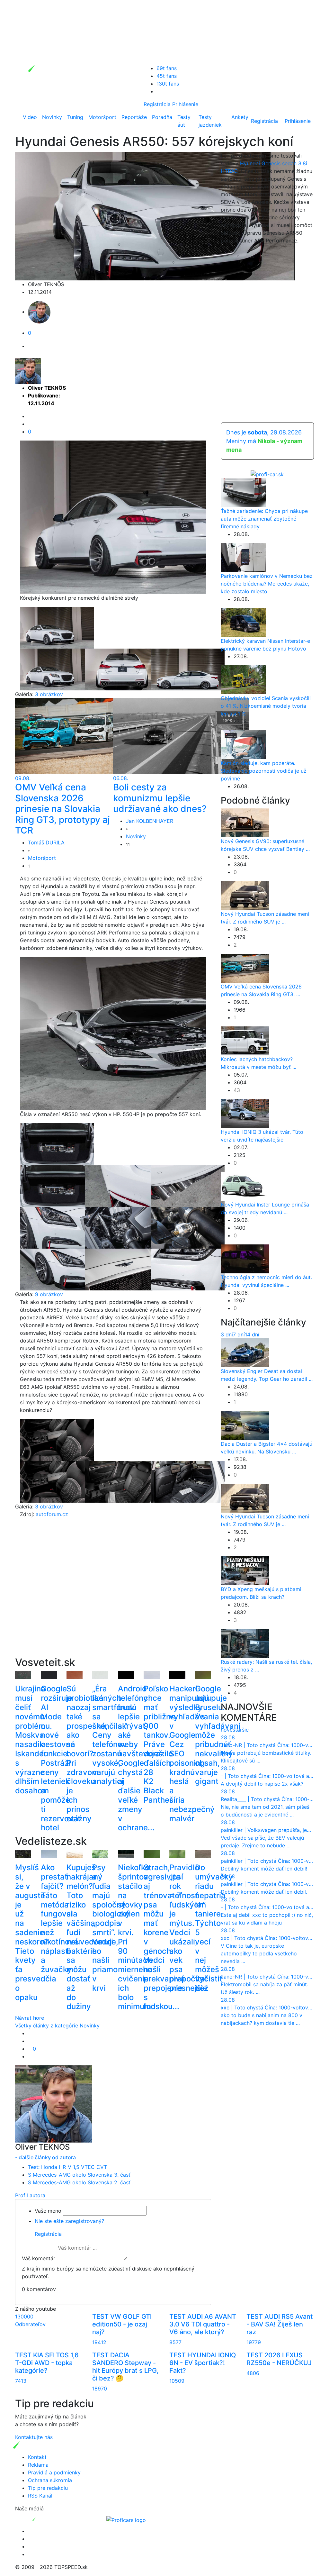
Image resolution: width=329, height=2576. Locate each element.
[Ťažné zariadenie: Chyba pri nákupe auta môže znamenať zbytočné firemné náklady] (243, 492)
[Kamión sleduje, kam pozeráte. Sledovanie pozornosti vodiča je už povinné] (243, 744)
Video (30, 117)
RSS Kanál (40, 2496)
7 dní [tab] (239, 1334)
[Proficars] (126, 2519)
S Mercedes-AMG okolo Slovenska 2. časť (79, 2182)
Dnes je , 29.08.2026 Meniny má (264, 441)
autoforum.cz (52, 1514)
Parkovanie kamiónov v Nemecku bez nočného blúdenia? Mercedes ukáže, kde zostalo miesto (267, 584)
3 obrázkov (49, 694)
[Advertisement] (113, 1597)
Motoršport (102, 117)
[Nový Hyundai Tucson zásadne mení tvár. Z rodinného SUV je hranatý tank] (245, 895)
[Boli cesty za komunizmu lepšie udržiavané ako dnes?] (181, 736)
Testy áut (184, 121)
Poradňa (162, 117)
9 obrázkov (49, 1294)
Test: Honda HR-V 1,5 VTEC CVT (67, 2167)
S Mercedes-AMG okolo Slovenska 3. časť (79, 2175)
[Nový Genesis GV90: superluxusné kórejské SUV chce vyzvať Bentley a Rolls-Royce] (245, 823)
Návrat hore (30, 2018)
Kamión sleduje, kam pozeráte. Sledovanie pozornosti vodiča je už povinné (264, 771)
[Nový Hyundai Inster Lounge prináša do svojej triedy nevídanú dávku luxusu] (245, 1186)
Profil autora (30, 2195)
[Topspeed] (49, 2519)
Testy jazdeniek (210, 121)
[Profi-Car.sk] (267, 474)
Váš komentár (39, 2258)
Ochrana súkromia (50, 2480)
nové (227, 1730)
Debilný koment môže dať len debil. (264, 1892)
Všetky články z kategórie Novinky (57, 2025)
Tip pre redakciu (48, 2488)
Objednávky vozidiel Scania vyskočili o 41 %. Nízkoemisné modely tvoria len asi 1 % (266, 706)
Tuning (75, 117)
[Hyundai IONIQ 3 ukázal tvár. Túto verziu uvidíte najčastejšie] (245, 1113)
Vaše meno (48, 2211)
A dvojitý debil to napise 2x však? (262, 1784)
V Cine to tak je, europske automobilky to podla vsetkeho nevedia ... (259, 1953)
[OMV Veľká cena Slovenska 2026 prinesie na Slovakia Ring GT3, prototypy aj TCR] (83, 736)
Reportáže (134, 117)
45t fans (167, 76)
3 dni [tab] (227, 1334)
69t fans (167, 68)
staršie (241, 1730)
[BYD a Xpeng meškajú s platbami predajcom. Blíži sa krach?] (245, 1570)
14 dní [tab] (252, 1334)
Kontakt (37, 2457)
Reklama (38, 2465)
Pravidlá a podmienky (54, 2472)
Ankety (240, 117)
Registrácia (157, 104)
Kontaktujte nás (34, 2437)
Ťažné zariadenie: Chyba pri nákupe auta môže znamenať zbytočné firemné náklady (264, 519)
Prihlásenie (185, 104)
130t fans (168, 84)
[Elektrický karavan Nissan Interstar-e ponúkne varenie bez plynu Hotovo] (243, 622)
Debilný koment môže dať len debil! (264, 1869)
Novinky (52, 117)
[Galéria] (57, 627)
